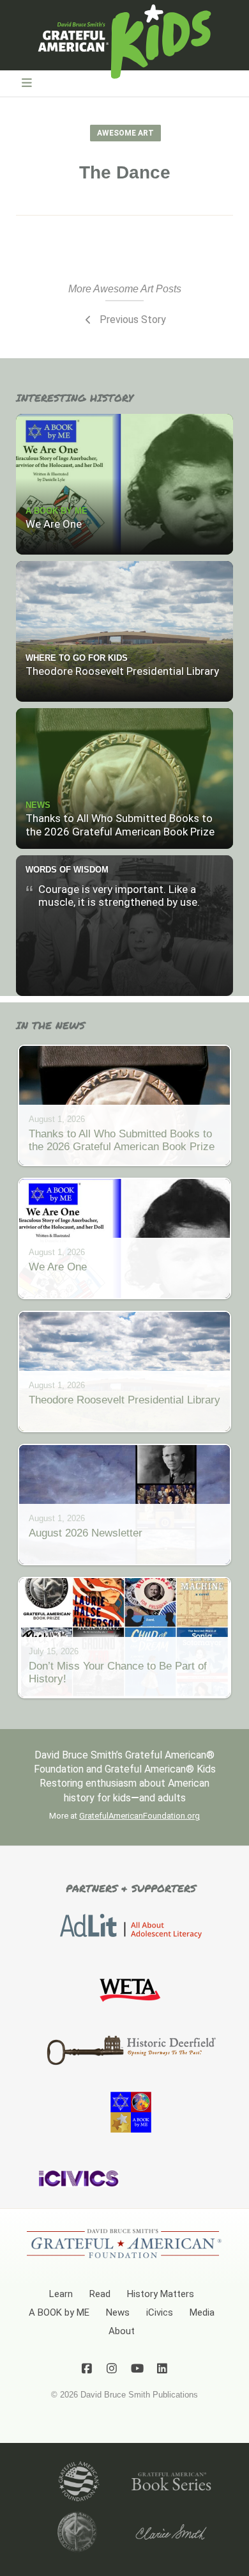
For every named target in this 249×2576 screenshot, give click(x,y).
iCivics (160, 2312)
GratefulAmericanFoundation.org (140, 1816)
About (122, 2331)
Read (100, 2294)
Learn (61, 2294)
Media (202, 2312)
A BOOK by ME (59, 2312)
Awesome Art (125, 133)
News (118, 2312)
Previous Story (132, 320)
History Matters (161, 2294)
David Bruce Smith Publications (139, 2395)
